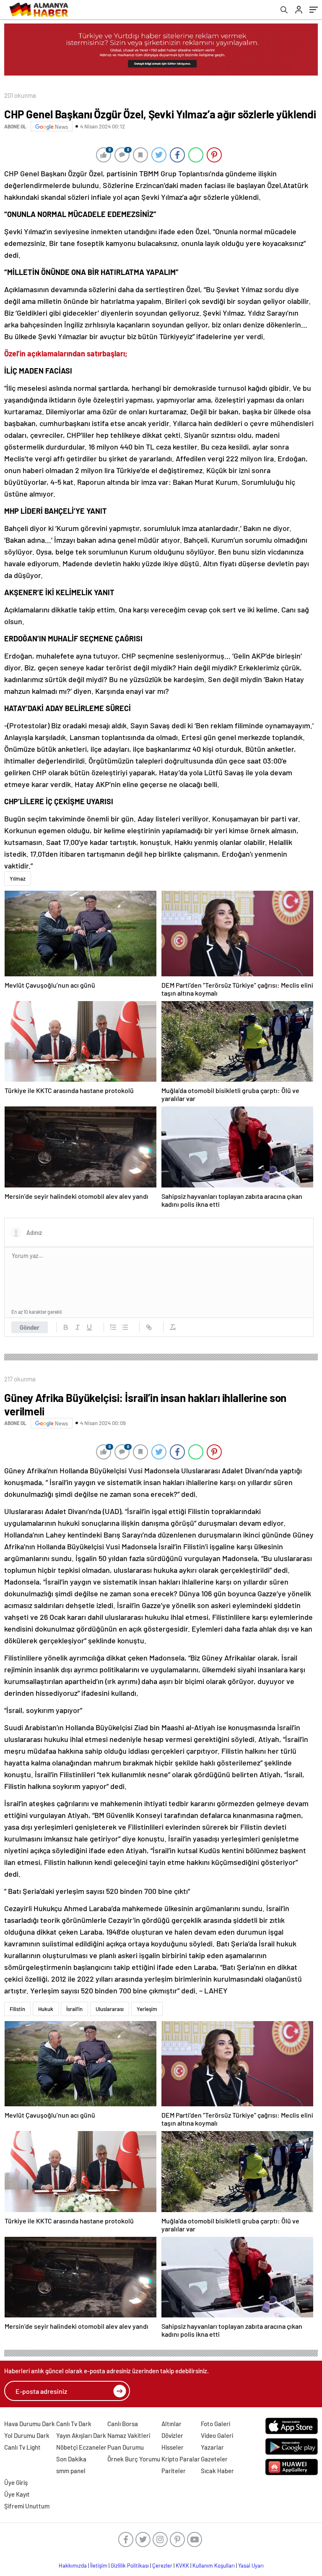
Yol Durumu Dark (27, 2435)
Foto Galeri (216, 2424)
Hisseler (173, 2447)
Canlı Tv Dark (74, 2424)
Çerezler (162, 2566)
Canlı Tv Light (22, 2447)
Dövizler (172, 2435)
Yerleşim (147, 2009)
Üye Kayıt (17, 2494)
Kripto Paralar (181, 2459)
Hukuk (46, 2009)
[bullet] (125, 1327)
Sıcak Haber (217, 2471)
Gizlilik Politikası (130, 2566)
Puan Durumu (126, 2447)
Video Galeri (217, 2435)
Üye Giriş (16, 2482)
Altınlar (171, 2424)
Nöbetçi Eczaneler (81, 2447)
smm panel (71, 2471)
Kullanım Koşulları (214, 2566)
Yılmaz (18, 879)
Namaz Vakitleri (129, 2435)
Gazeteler (214, 2459)
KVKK (182, 2566)
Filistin (17, 2009)
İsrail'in (74, 2009)
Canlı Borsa (123, 2424)
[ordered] (113, 1327)
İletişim (99, 2566)
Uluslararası (110, 2009)
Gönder (30, 1327)
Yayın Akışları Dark (81, 2435)
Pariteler (174, 2471)
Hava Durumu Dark (30, 2424)
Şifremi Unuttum (27, 2506)
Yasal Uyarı (251, 2566)
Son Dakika (71, 2459)
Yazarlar (212, 2447)
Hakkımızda (73, 2566)
